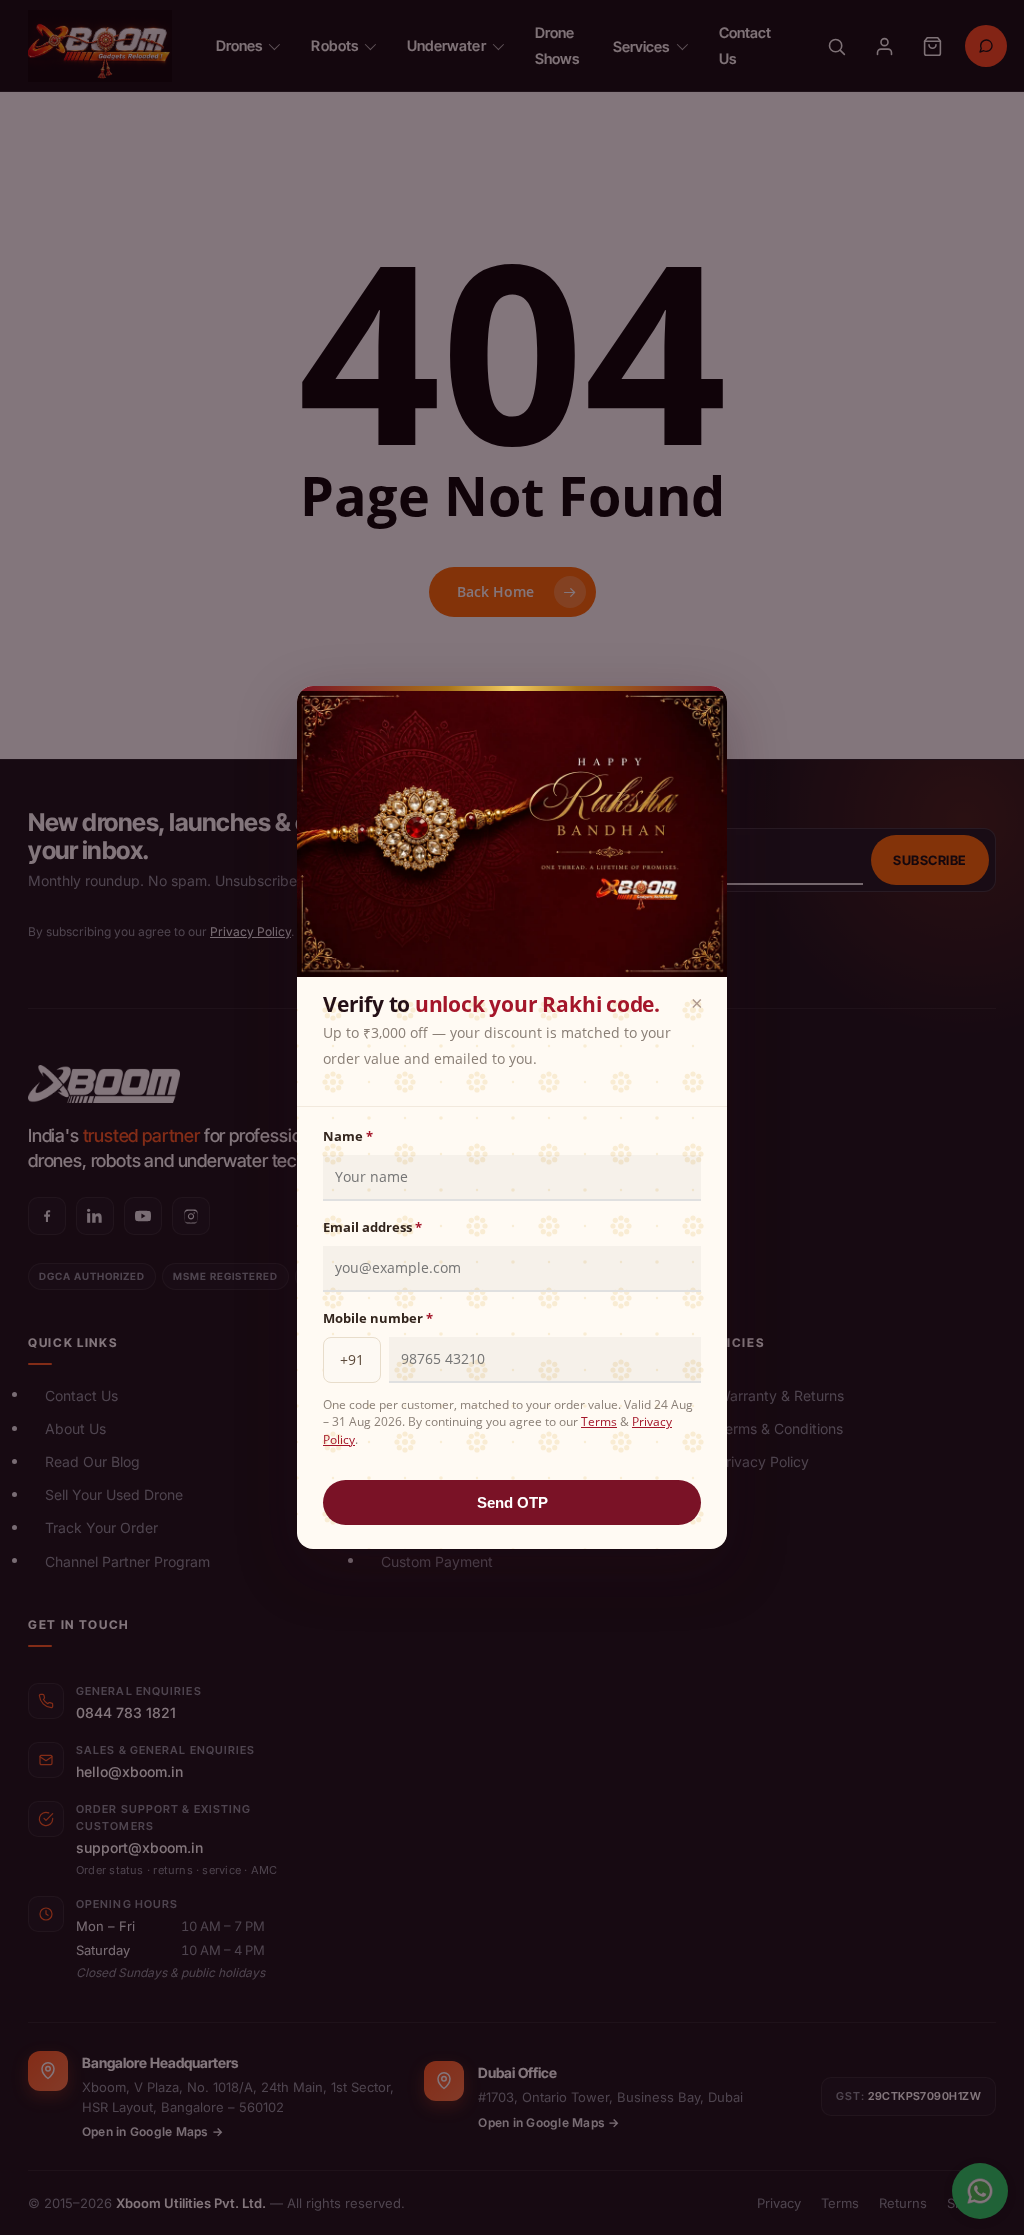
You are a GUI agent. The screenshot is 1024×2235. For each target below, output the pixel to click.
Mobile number (378, 1318)
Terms (599, 1421)
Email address (372, 1227)
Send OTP (512, 1502)
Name (348, 1136)
